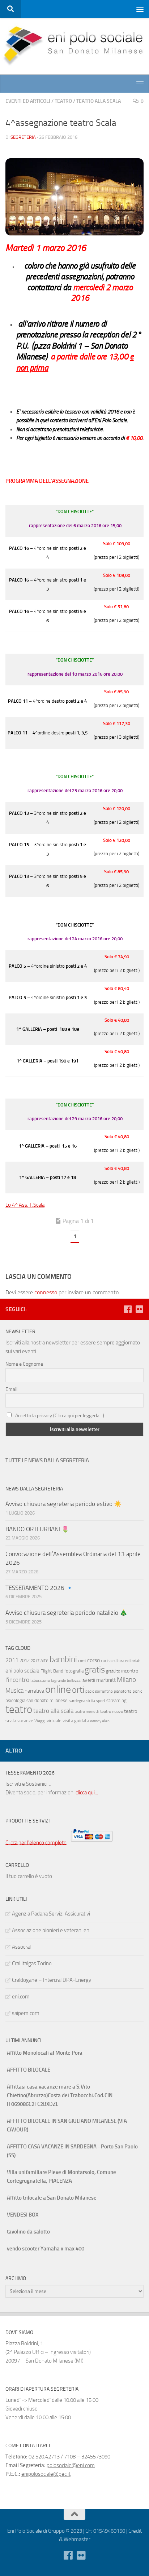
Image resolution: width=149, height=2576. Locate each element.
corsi (82, 1661)
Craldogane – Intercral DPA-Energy (52, 1980)
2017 (35, 1661)
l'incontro (17, 1680)
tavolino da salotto (28, 2232)
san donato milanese (47, 1700)
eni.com (21, 1997)
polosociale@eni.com (71, 2465)
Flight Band (52, 1671)
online (58, 1689)
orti (78, 1690)
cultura (118, 1661)
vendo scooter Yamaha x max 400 (46, 2249)
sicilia (91, 1701)
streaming (116, 1700)
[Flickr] (139, 1309)
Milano (126, 1680)
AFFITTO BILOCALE (29, 2070)
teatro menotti (87, 1712)
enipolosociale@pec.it (46, 2474)
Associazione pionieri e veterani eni (51, 1930)
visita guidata (76, 1721)
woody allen (100, 1721)
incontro (130, 1671)
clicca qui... (87, 1793)
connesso (46, 1292)
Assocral (21, 1947)
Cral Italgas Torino (32, 1963)
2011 (12, 1660)
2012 (25, 1660)
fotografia (74, 1671)
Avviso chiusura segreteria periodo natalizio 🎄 (67, 1613)
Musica (14, 1691)
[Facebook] (128, 1309)
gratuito (113, 1671)
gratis (95, 1670)
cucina (106, 1661)
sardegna (77, 1701)
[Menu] (140, 9)
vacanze (25, 1721)
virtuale (54, 1721)
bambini (63, 1659)
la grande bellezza (66, 1681)
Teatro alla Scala (99, 101)
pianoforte (123, 1691)
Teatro (63, 101)
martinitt (106, 1680)
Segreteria (23, 137)
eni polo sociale (22, 1671)
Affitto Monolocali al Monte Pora (45, 2053)
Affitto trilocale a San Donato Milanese (52, 2198)
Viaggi (40, 1721)
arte (44, 1660)
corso (93, 1660)
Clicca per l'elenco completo (36, 1842)
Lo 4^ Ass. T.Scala (25, 1205)
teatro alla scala (53, 1711)
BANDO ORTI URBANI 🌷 (37, 1529)
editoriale (133, 1661)
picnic (137, 1691)
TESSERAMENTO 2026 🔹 (39, 1588)
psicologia (15, 1700)
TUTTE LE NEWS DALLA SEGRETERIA (47, 1461)
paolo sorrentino (99, 1691)
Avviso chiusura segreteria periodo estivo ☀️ (63, 1504)
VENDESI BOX (23, 2215)
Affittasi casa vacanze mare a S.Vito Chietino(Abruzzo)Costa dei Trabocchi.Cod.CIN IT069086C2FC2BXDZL (60, 2095)
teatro (19, 1709)
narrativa (34, 1691)
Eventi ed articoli (28, 101)
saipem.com (26, 2013)
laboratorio (40, 1680)
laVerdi (88, 1680)
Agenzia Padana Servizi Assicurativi (51, 1914)
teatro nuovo (112, 1711)
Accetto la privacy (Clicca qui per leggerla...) (60, 1416)
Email (11, 1389)
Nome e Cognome (24, 1364)
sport (101, 1701)
